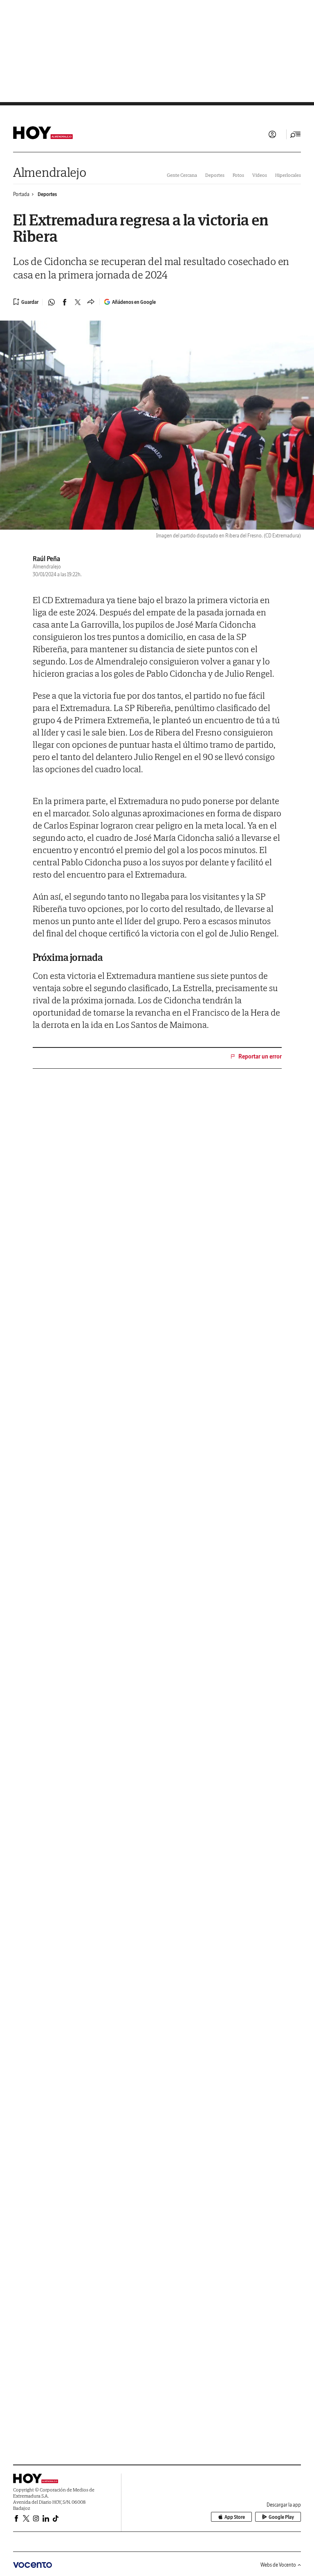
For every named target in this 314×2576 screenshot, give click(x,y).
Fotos (238, 175)
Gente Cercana (182, 175)
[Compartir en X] (78, 302)
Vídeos (260, 175)
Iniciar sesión (272, 134)
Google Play (281, 2517)
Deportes (215, 175)
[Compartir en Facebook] (65, 302)
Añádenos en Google (134, 302)
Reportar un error (260, 1056)
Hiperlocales (288, 175)
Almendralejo (49, 172)
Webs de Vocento (278, 2565)
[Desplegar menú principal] (296, 134)
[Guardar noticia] (26, 302)
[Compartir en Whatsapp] (52, 302)
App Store (235, 2517)
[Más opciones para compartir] (91, 302)
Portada (21, 194)
